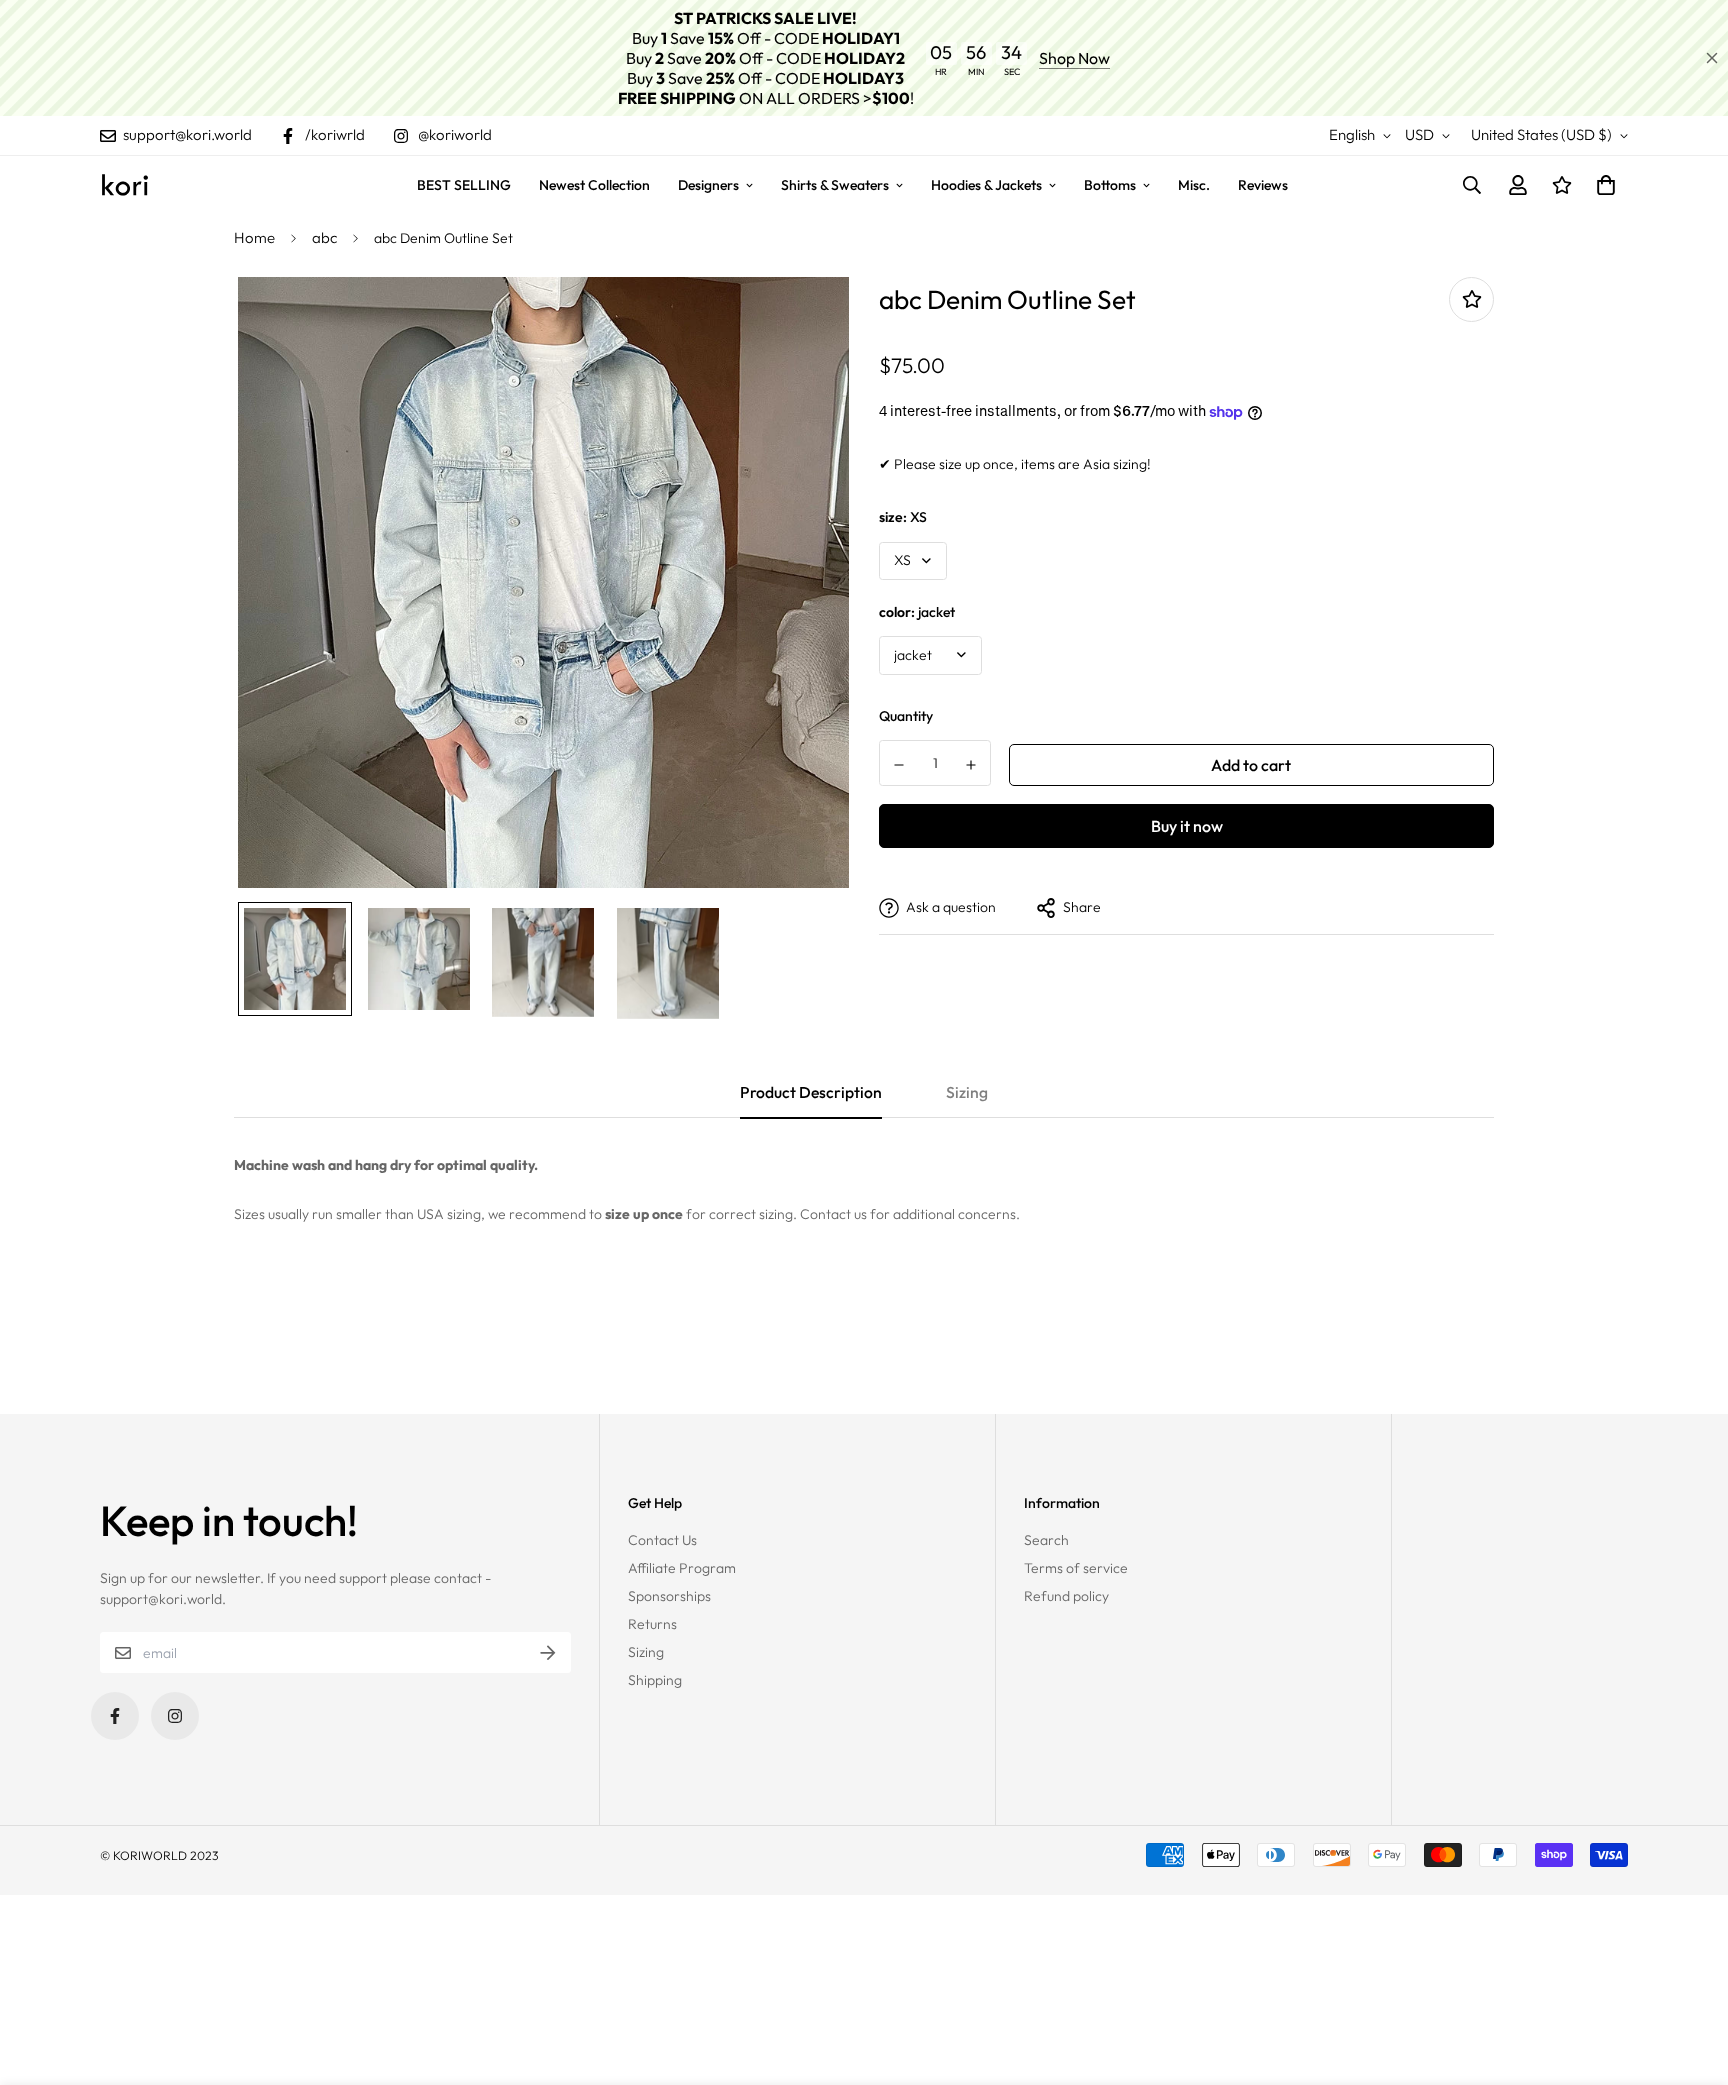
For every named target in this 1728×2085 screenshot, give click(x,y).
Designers (708, 185)
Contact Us (662, 1540)
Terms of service (1076, 1568)
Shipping (655, 1680)
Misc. (1194, 185)
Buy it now (1187, 826)
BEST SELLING (464, 185)
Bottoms (1110, 185)
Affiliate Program (682, 1568)
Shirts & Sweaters (835, 185)
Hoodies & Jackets (986, 185)
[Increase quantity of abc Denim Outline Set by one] (972, 765)
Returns (652, 1624)
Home (254, 237)
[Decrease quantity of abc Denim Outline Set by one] (899, 765)
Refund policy (1066, 1596)
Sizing (646, 1652)
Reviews (1263, 185)
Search (1046, 1540)
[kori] (125, 185)
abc (324, 237)
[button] (1602, 185)
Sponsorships (669, 1596)
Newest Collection (594, 185)
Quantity (906, 717)
